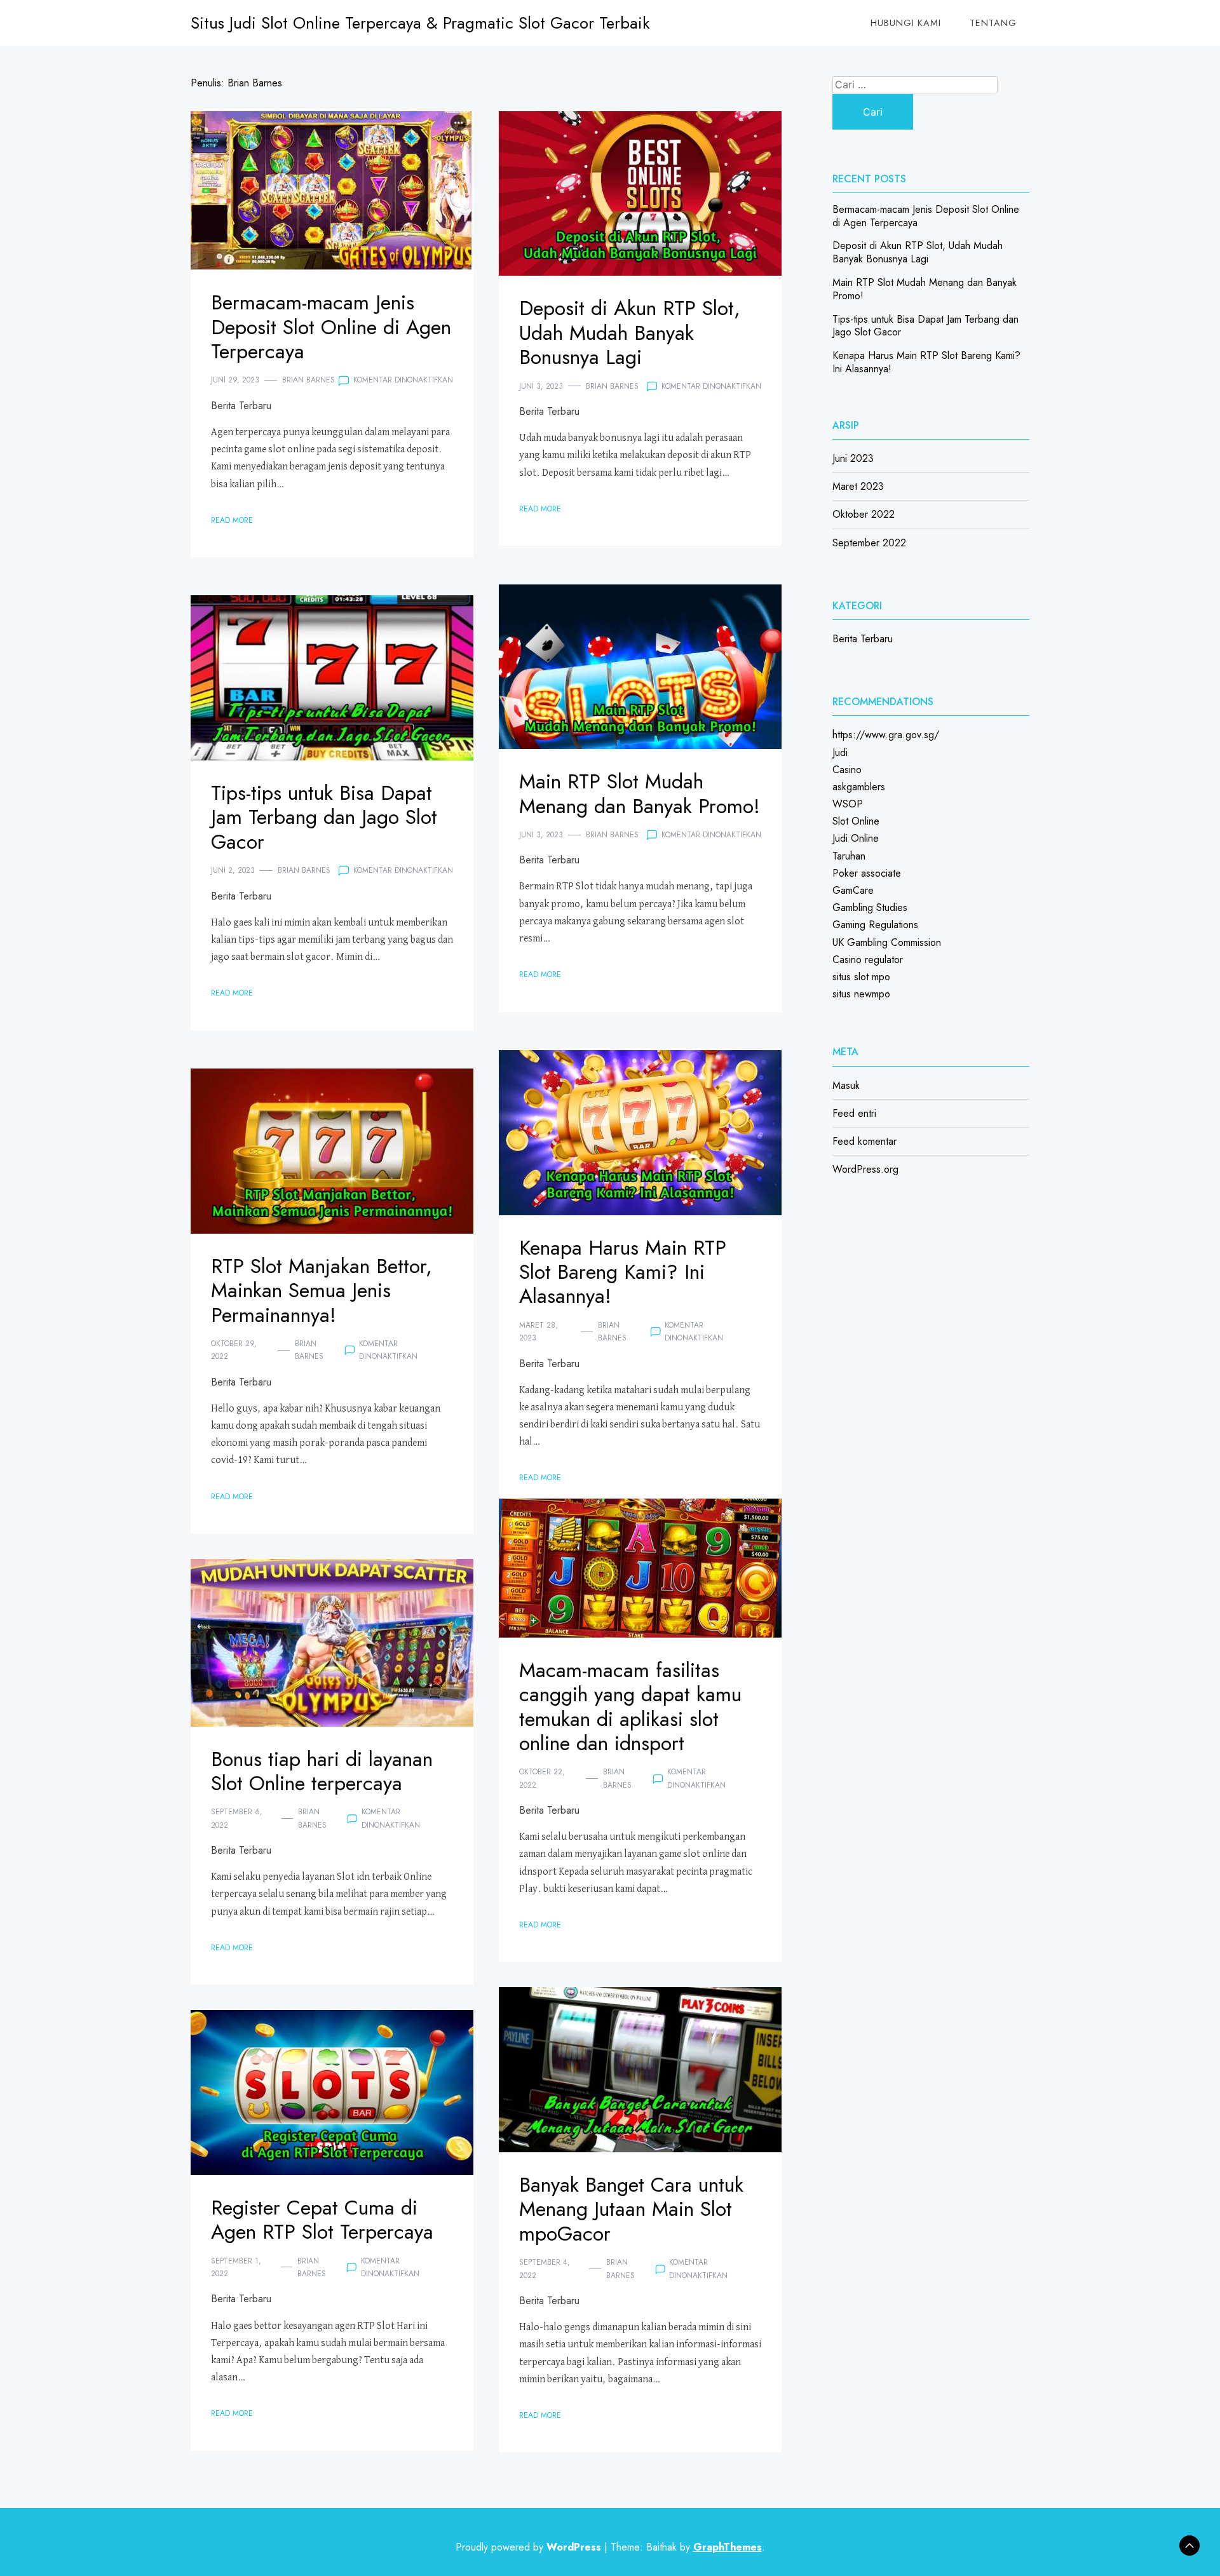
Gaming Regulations (875, 925)
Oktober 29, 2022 (234, 1350)
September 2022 (869, 543)
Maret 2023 (858, 486)
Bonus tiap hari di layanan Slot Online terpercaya (322, 1771)
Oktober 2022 (864, 514)
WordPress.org (865, 1169)
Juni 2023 (853, 458)
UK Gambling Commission (887, 942)
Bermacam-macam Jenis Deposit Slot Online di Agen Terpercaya (331, 327)
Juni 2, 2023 (233, 870)
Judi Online (856, 838)
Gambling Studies (870, 907)
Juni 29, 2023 (235, 380)
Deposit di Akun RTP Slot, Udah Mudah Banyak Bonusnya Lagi (630, 333)
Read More (232, 520)
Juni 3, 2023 (541, 386)
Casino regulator (868, 960)
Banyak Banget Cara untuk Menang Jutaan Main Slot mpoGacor (631, 2209)
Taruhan (849, 856)
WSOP (848, 804)
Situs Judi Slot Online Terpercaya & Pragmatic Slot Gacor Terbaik (420, 23)
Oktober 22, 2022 (542, 1778)
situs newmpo (861, 994)
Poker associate (867, 873)
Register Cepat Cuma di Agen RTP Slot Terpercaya (322, 2220)
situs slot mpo (861, 977)
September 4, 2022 (545, 2269)
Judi (840, 752)
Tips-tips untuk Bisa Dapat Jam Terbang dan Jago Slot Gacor (324, 817)
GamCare (853, 890)
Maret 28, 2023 (539, 1332)
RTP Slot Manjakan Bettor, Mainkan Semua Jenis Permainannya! (322, 1291)
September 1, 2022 (236, 2267)
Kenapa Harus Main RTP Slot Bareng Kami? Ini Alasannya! (623, 1272)
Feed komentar (864, 1141)
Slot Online (856, 821)
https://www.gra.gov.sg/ (886, 735)
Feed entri (854, 1113)
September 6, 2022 (237, 1818)
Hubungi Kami (906, 23)
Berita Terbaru (241, 406)
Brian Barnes (308, 380)
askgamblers (859, 787)
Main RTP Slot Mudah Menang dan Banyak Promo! (640, 793)
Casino (847, 770)
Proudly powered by (528, 2547)
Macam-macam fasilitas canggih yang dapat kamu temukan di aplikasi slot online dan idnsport (630, 1707)
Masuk (846, 1085)
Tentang (993, 23)
